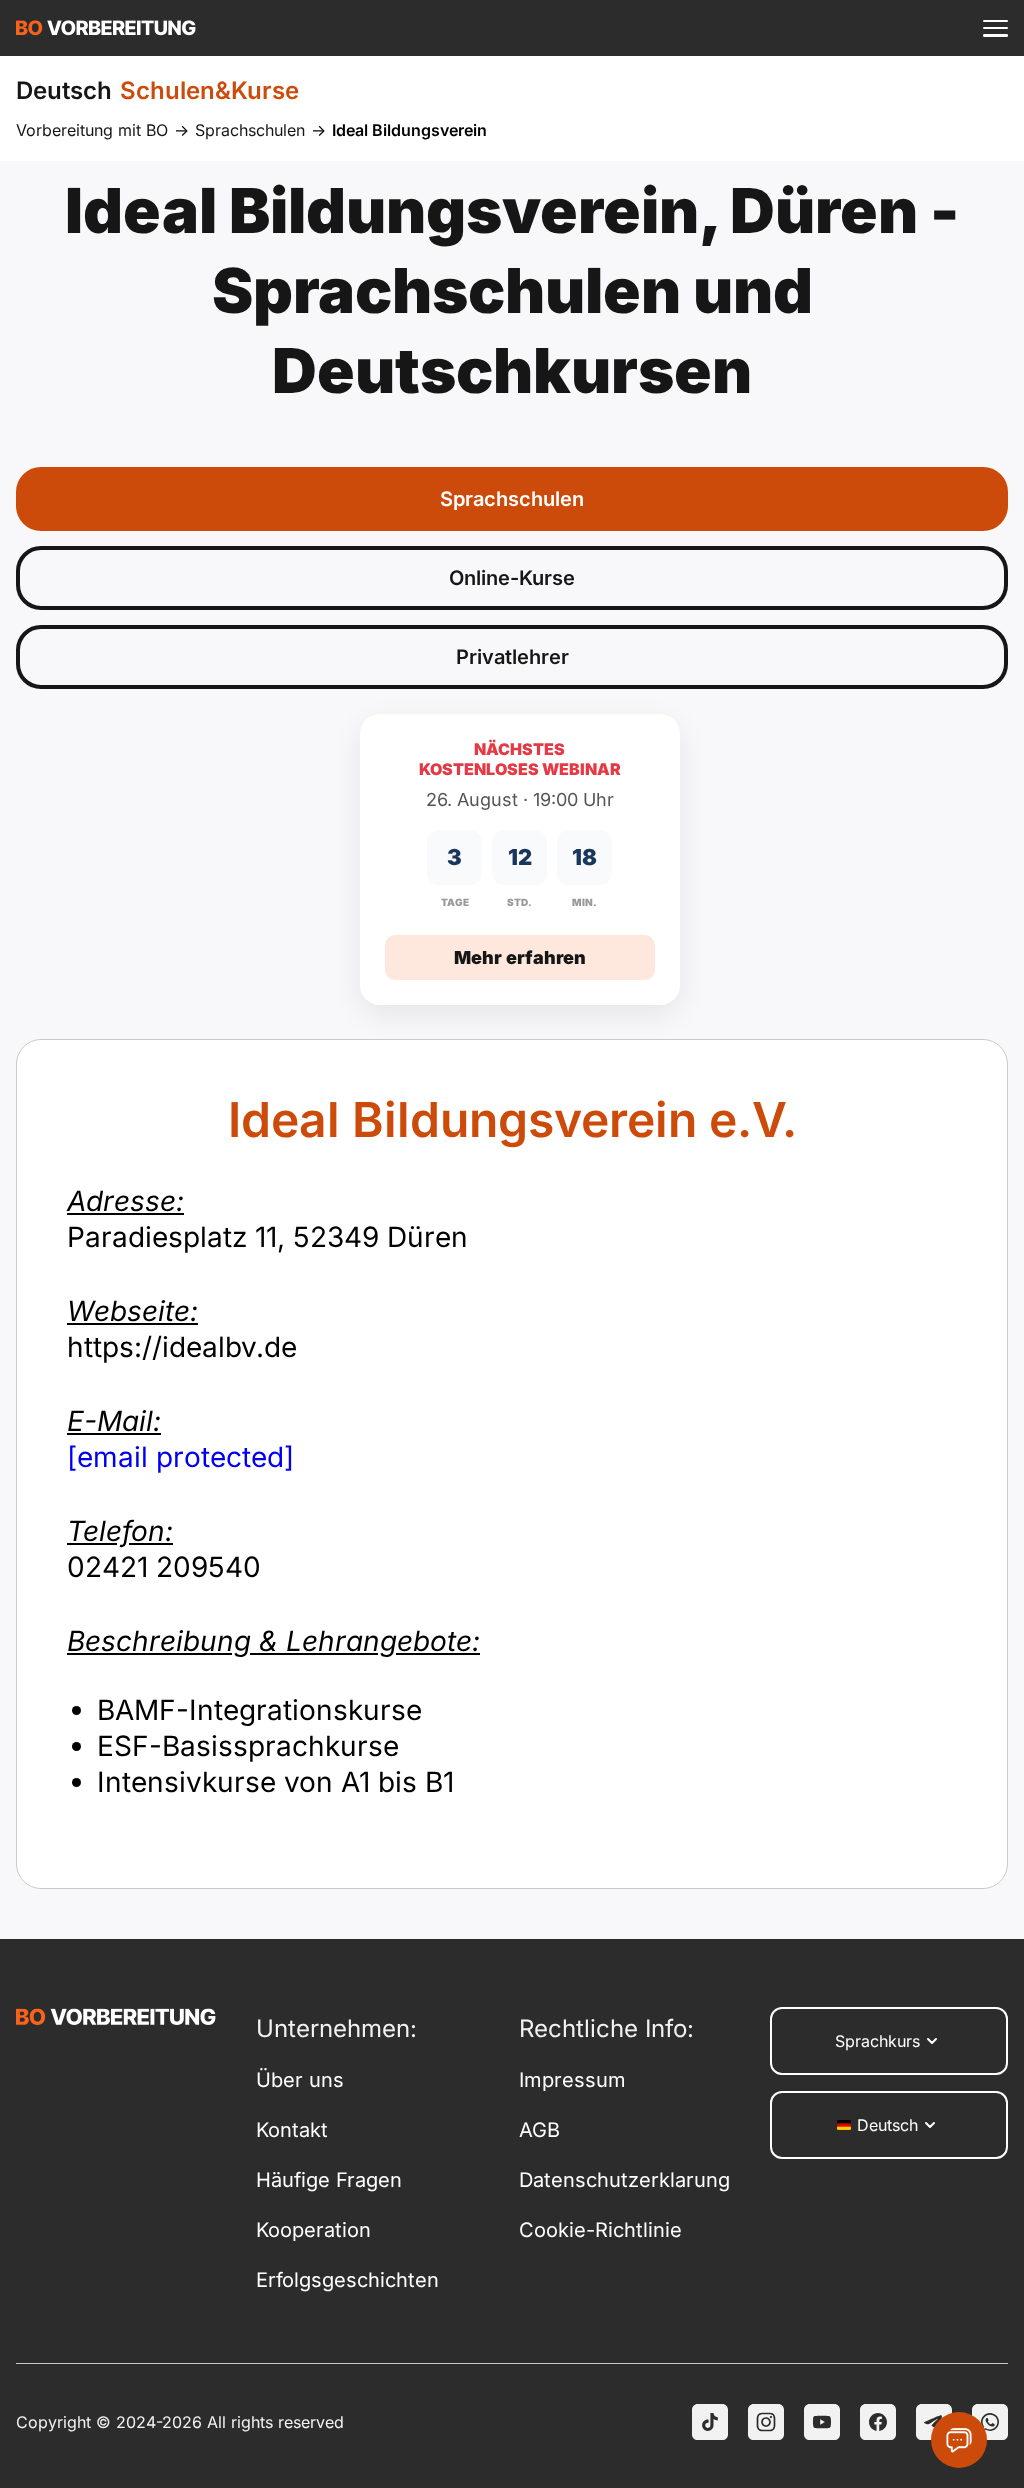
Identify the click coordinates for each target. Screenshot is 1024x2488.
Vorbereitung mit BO (92, 130)
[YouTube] (822, 2422)
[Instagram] (766, 2422)
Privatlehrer (512, 657)
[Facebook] (878, 2422)
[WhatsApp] (990, 2422)
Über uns (300, 2080)
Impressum (572, 2080)
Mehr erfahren (520, 957)
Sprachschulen (250, 130)
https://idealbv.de (182, 1329)
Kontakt (292, 2130)
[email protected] (180, 1457)
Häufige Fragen (329, 2180)
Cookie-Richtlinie (600, 2230)
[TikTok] (710, 2422)
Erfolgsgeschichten (347, 2280)
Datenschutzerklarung (624, 2180)
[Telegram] (934, 2422)
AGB (539, 2130)
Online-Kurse (512, 578)
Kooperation (313, 2230)
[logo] (106, 28)
